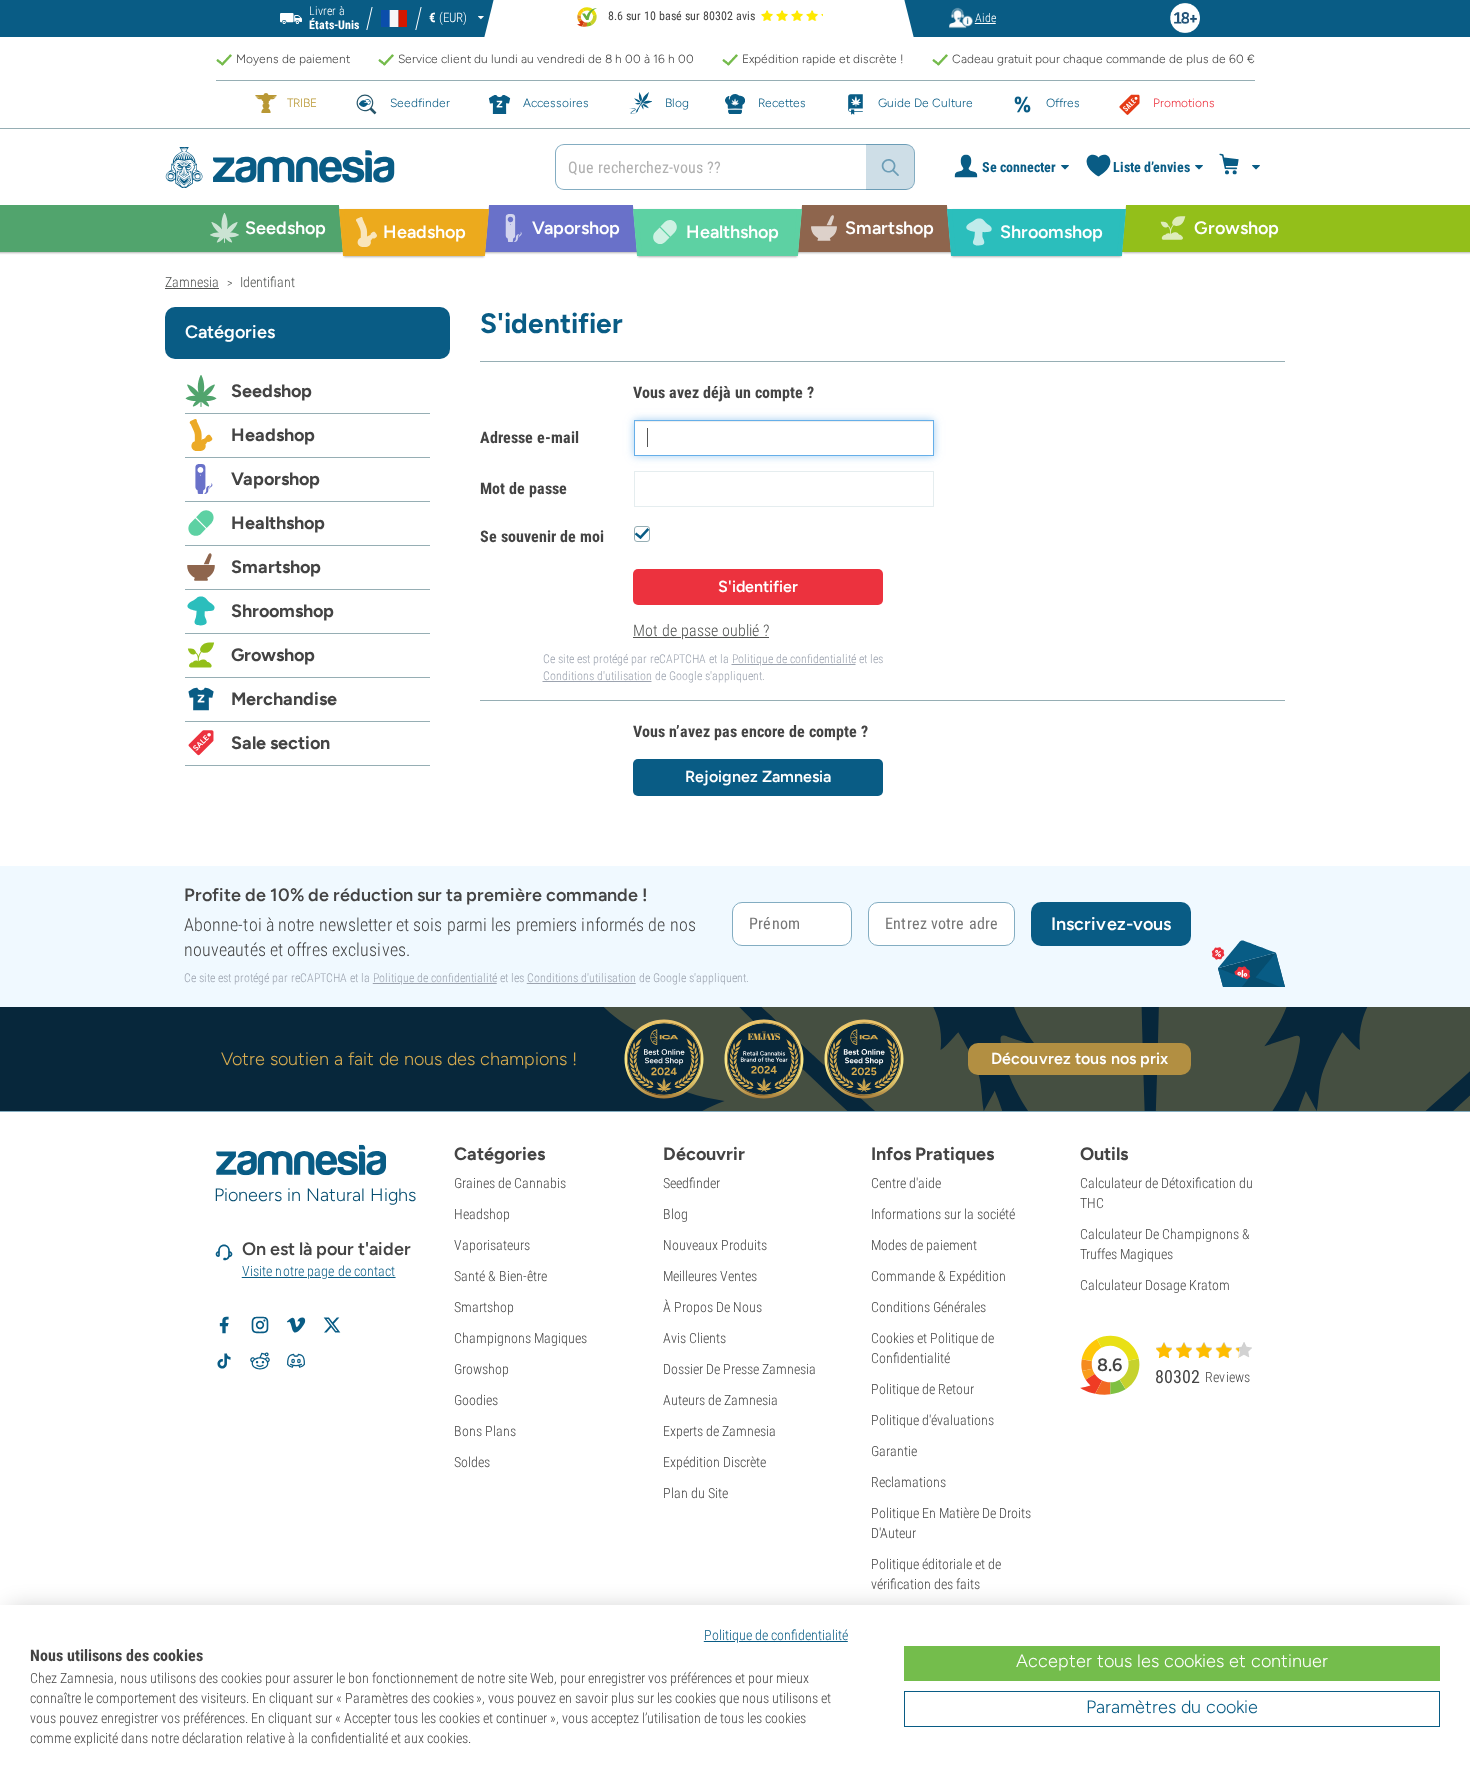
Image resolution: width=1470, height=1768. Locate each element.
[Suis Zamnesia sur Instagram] (260, 1325)
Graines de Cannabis (510, 1183)
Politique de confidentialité (794, 659)
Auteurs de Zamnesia (720, 1400)
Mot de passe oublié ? (701, 630)
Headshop (273, 435)
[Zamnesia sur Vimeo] (296, 1325)
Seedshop (271, 391)
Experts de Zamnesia (719, 1431)
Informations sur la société (943, 1214)
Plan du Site (695, 1493)
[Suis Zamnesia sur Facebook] (224, 1325)
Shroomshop (282, 611)
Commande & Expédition (938, 1276)
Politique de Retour (922, 1389)
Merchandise (284, 699)
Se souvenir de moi (542, 536)
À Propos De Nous (712, 1307)
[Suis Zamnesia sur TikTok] (224, 1361)
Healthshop (278, 523)
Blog (675, 1214)
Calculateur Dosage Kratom (1155, 1285)
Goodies (476, 1400)
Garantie (894, 1451)
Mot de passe (523, 488)
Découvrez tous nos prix (1079, 1058)
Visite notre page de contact (319, 1271)
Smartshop (276, 567)
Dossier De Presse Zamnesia (739, 1369)
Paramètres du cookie (1172, 1707)
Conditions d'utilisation (597, 676)
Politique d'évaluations (932, 1420)
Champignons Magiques (520, 1338)
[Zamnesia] (345, 167)
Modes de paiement (924, 1245)
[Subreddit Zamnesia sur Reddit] (260, 1361)
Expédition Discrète (714, 1462)
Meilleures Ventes (710, 1276)
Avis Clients (694, 1338)
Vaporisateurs (492, 1245)
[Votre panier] (1242, 167)
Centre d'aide (906, 1183)
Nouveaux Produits (715, 1245)
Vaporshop (275, 479)
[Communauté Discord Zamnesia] (296, 1361)
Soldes (472, 1462)
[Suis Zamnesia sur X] (332, 1325)
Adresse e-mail (529, 437)
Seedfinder (691, 1183)
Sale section (280, 743)
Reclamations (908, 1482)
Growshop (273, 655)
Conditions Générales (928, 1307)
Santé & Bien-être (500, 1276)
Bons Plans (485, 1431)
